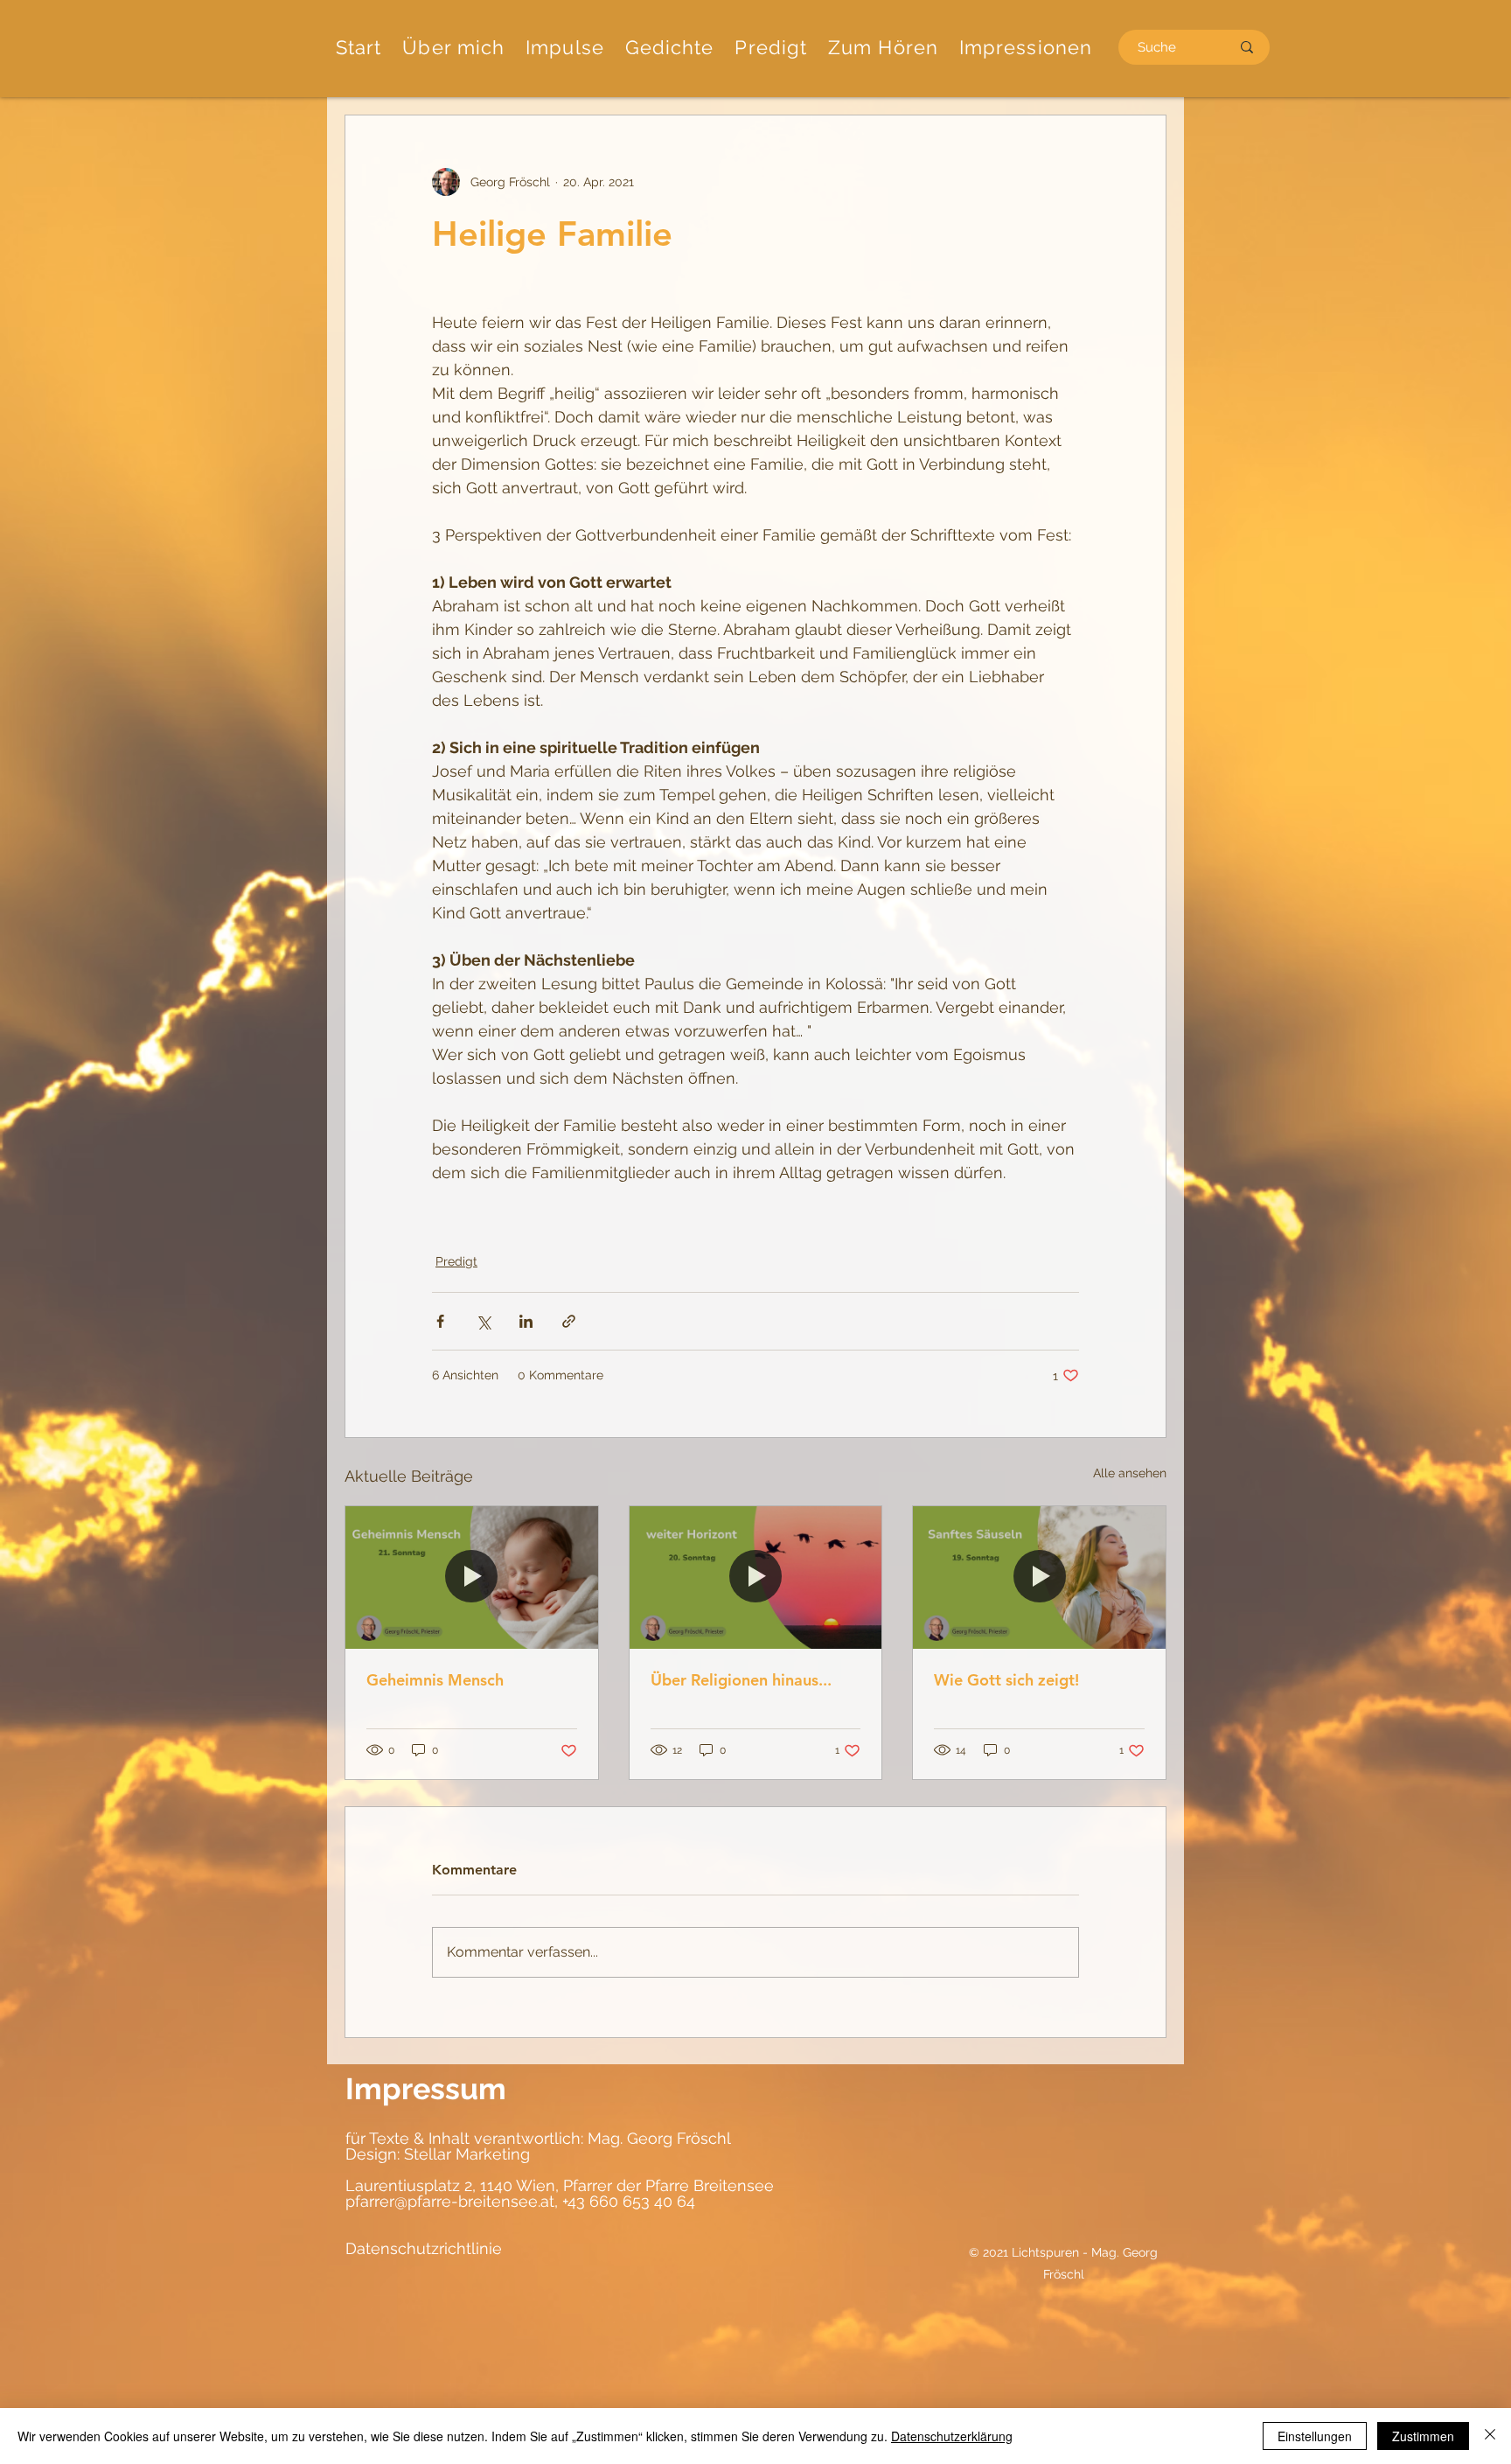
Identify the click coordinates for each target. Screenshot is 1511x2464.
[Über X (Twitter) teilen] (483, 1321)
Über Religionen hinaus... (741, 1680)
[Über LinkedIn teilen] (526, 1321)
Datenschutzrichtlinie (424, 2248)
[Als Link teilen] (569, 1321)
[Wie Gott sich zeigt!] (1039, 1577)
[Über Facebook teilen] (440, 1321)
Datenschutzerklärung (952, 2436)
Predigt (456, 1261)
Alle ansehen (1130, 1473)
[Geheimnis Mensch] (472, 1577)
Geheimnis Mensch (435, 1680)
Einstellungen (1315, 2436)
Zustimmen (1423, 2436)
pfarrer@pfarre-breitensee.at (450, 2201)
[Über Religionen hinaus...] (756, 1577)
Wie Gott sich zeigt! (1006, 1680)
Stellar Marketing (465, 2154)
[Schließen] (1490, 2436)
